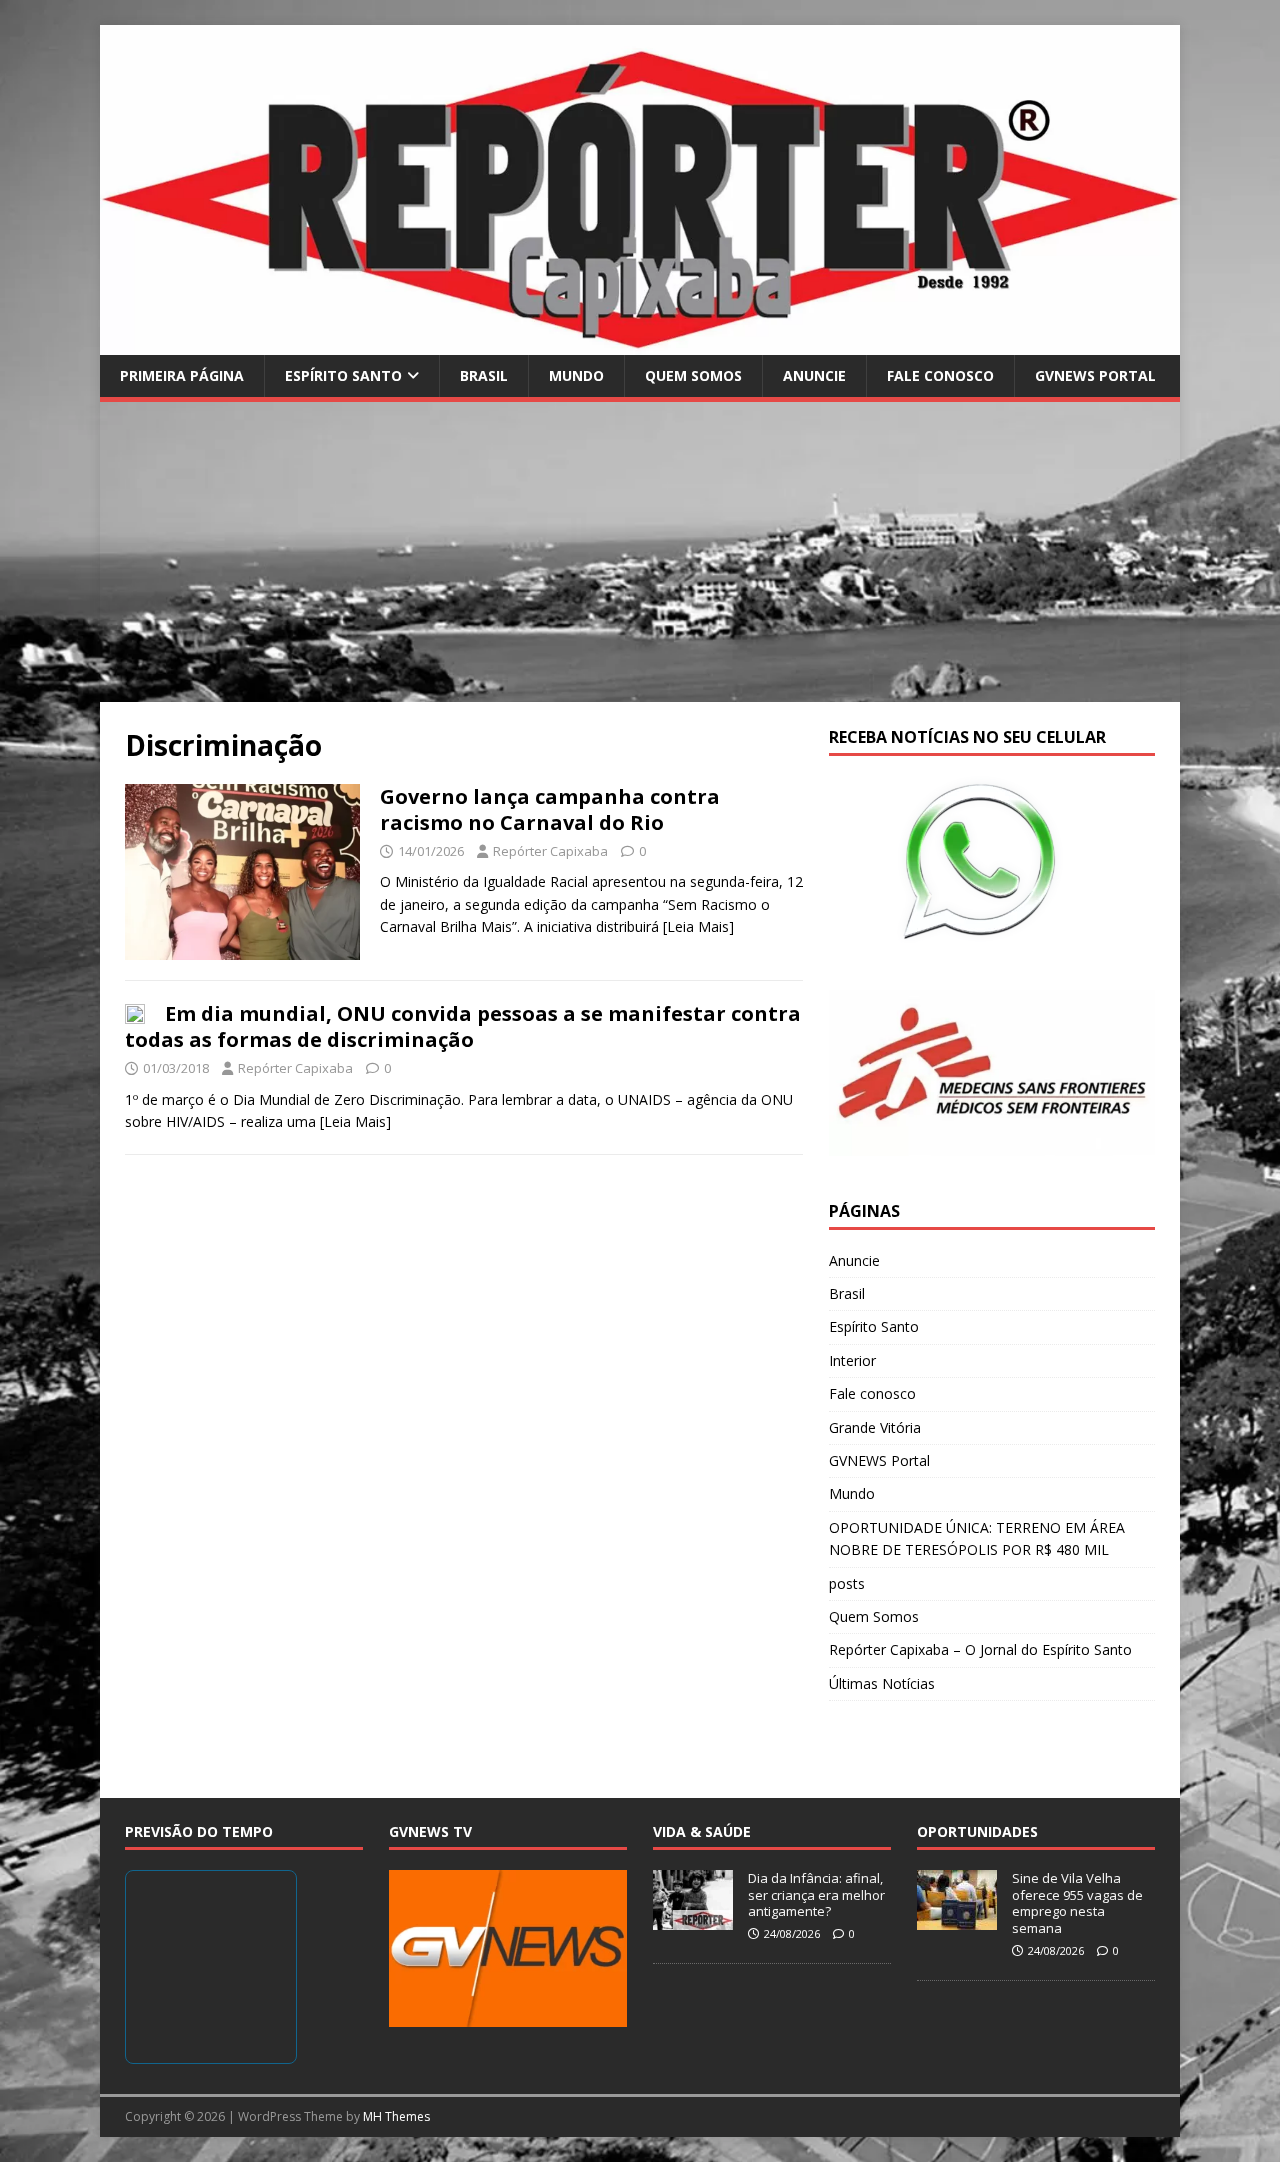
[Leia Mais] (698, 926)
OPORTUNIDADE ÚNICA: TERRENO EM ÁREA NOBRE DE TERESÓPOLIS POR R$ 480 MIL (977, 1538)
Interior (852, 1360)
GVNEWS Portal (1095, 375)
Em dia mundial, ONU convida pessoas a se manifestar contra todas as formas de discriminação (463, 1026)
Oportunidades (977, 1831)
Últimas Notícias (882, 1683)
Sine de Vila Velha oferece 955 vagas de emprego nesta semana (1077, 1903)
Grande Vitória (875, 1427)
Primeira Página (182, 375)
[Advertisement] (640, 552)
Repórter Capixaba (550, 851)
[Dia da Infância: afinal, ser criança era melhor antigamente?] (693, 1919)
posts (847, 1583)
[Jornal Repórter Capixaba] (640, 342)
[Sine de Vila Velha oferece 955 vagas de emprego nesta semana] (957, 1919)
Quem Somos (693, 375)
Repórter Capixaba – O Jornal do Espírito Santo (980, 1649)
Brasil (484, 375)
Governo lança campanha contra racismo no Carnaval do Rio (550, 809)
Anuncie (814, 375)
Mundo (576, 375)
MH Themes (396, 2116)
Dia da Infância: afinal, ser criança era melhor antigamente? (816, 1895)
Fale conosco (940, 375)
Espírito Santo (343, 375)
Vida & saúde (702, 1831)
